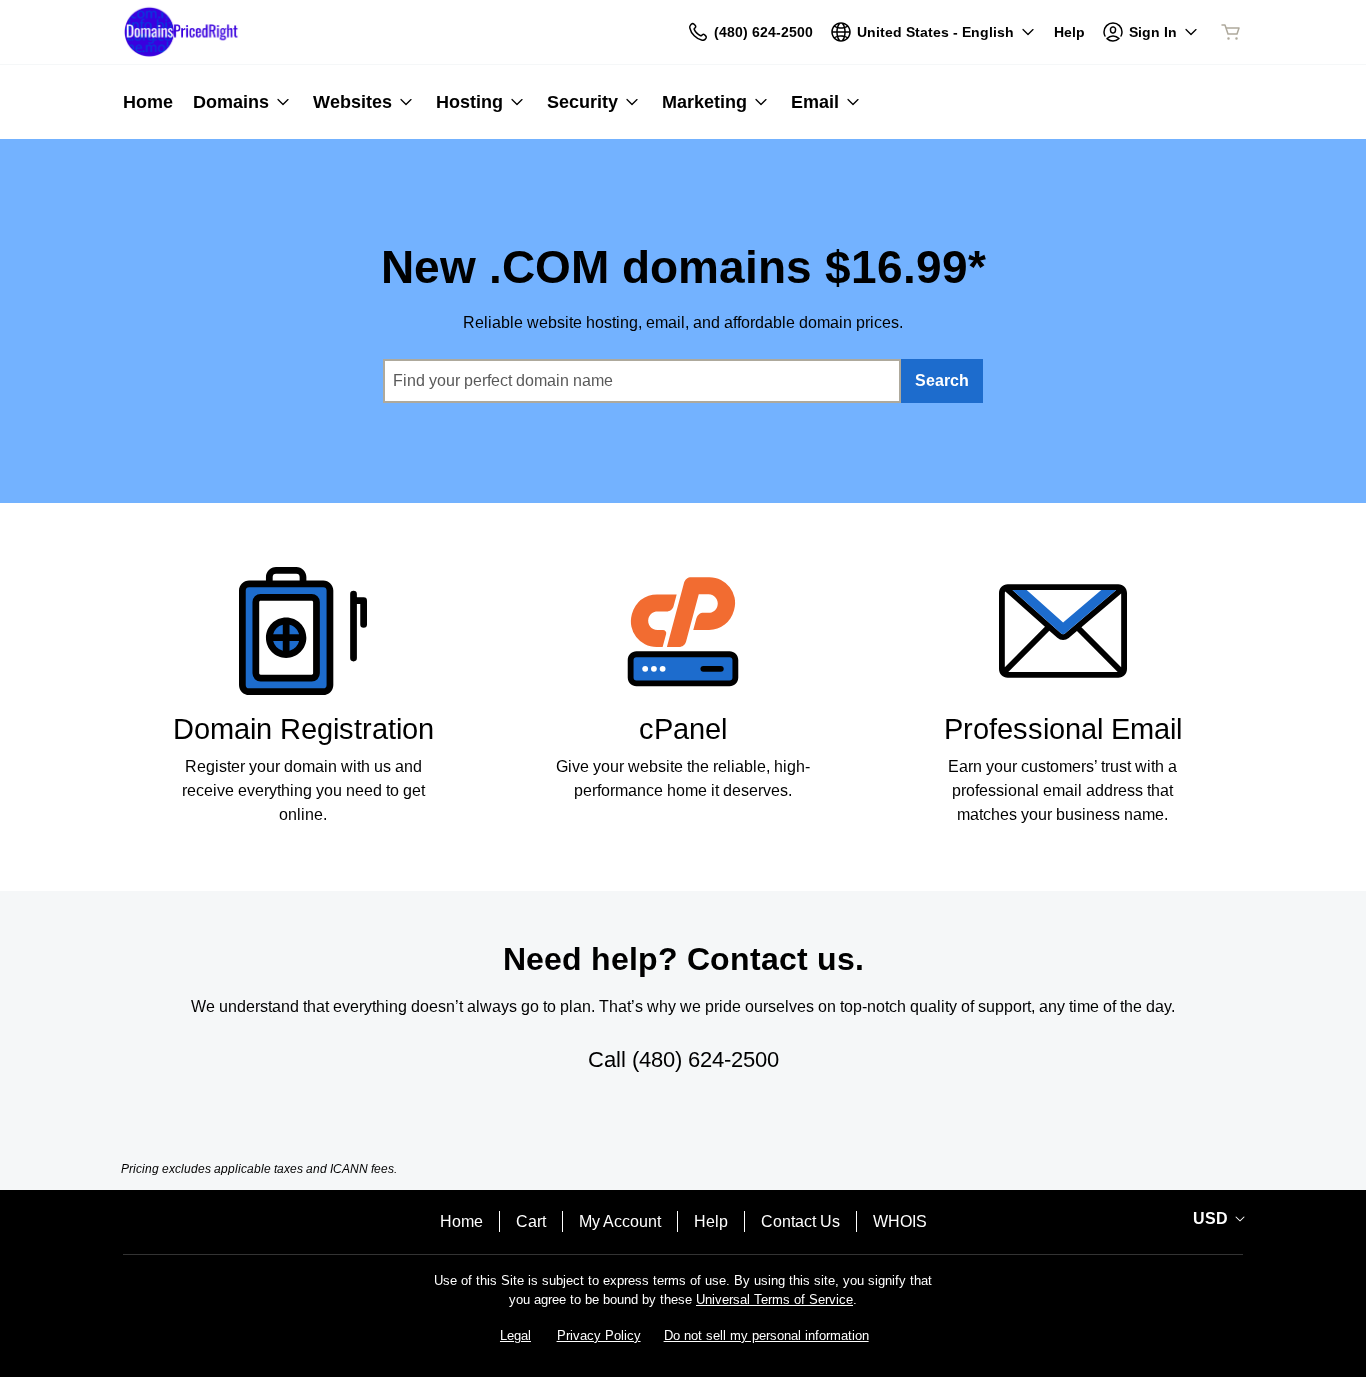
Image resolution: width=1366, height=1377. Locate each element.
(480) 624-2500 (705, 1059)
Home (461, 1221)
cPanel (683, 729)
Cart (531, 1221)
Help (711, 1221)
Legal (515, 1335)
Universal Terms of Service (774, 1299)
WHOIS (900, 1221)
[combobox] (642, 381)
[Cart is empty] (1231, 32)
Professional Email (1063, 729)
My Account (620, 1221)
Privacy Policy (599, 1335)
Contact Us (800, 1221)
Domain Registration (303, 729)
